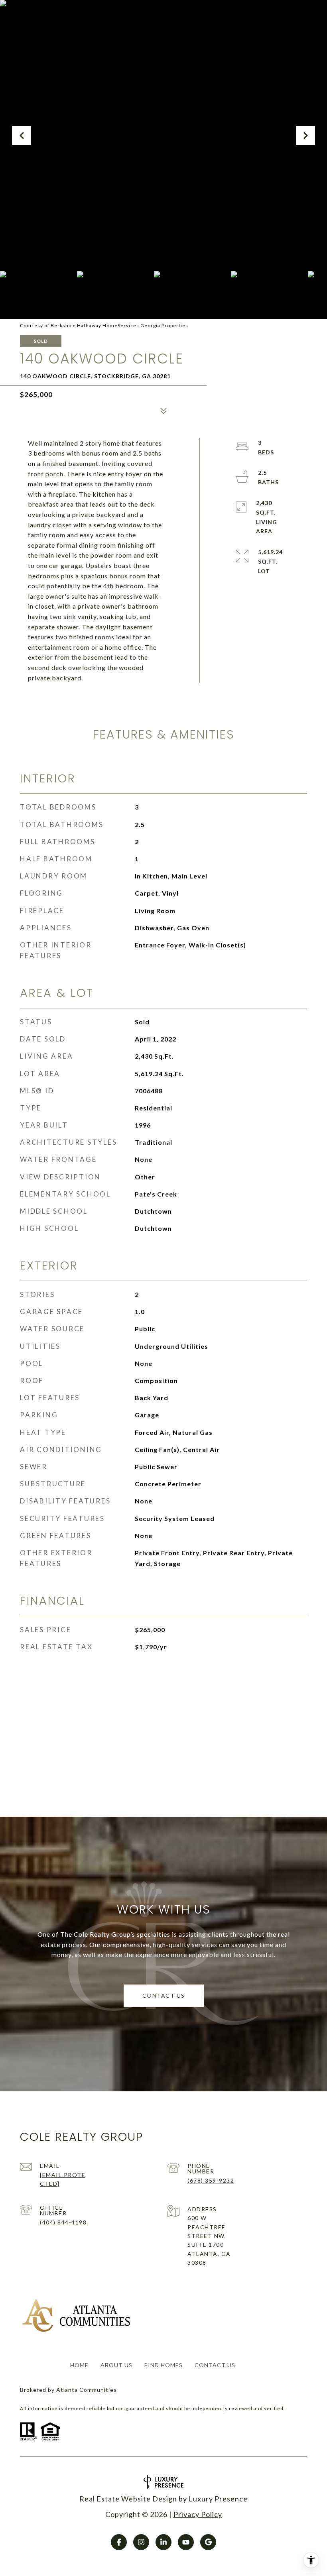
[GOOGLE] (208, 2542)
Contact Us (215, 2365)
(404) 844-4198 (63, 2222)
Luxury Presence (218, 2499)
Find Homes (163, 2365)
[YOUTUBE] (186, 2542)
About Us (116, 2365)
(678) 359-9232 (211, 2180)
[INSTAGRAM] (141, 2542)
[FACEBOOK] (119, 2542)
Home (79, 2365)
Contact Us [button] (164, 1995)
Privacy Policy (198, 2514)
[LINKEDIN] (163, 2542)
